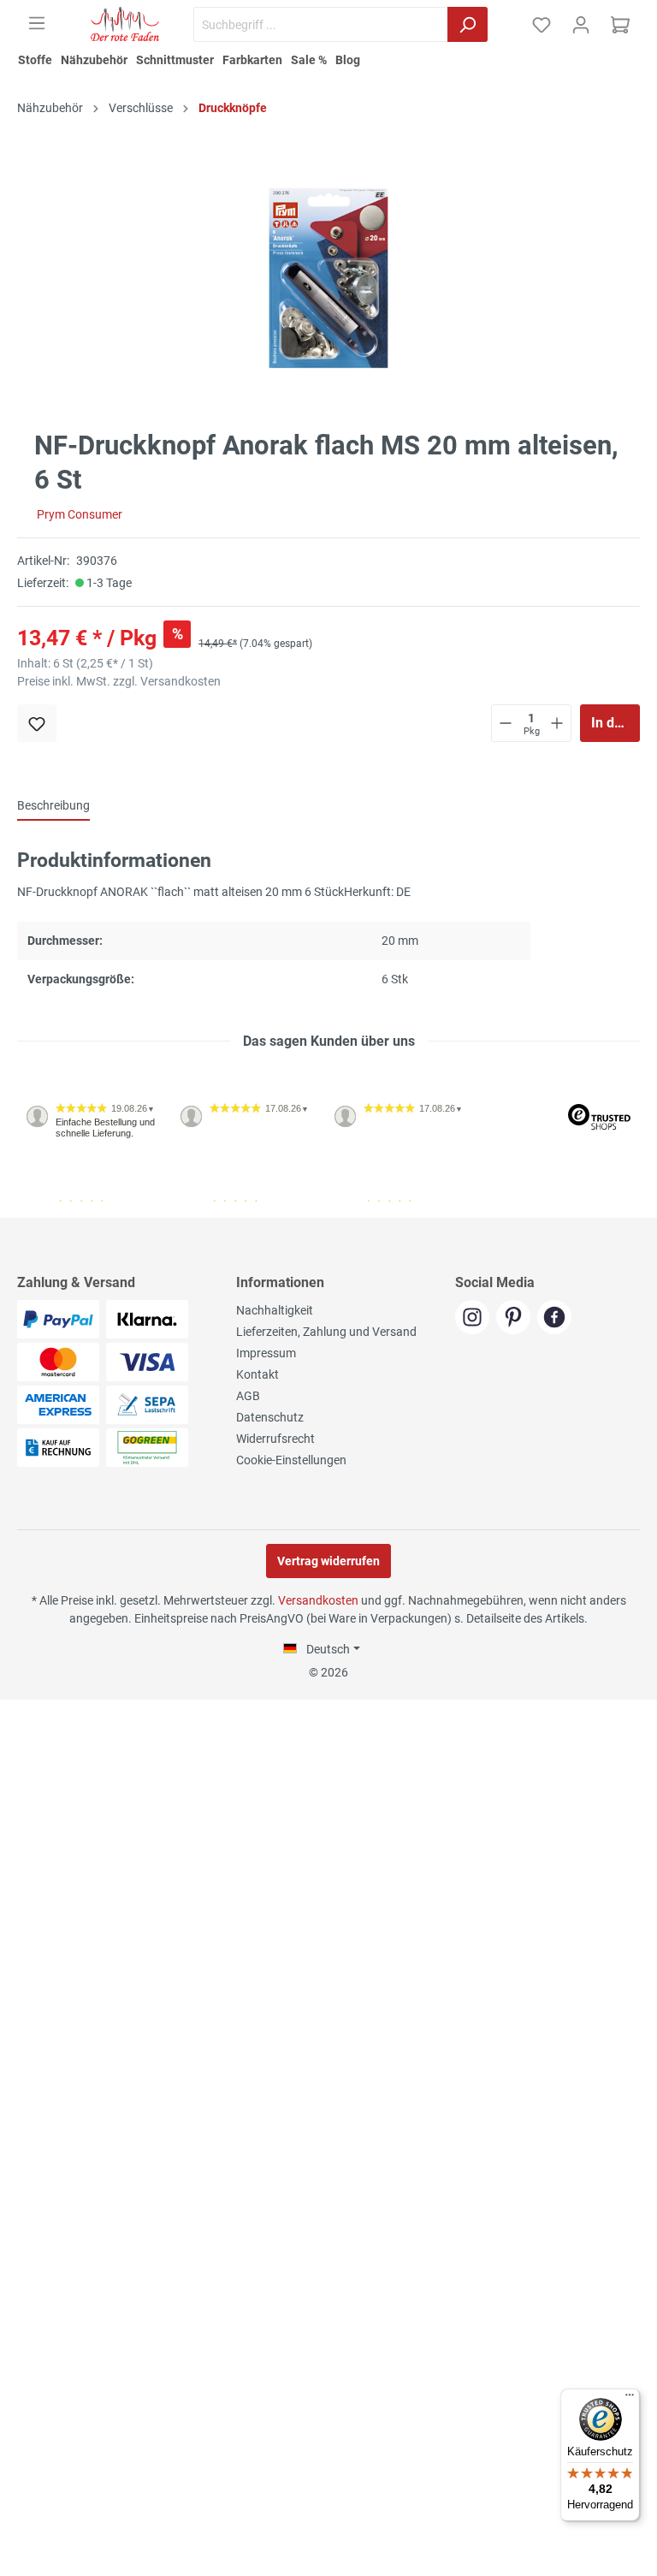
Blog (348, 60)
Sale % (309, 60)
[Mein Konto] (581, 25)
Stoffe (35, 60)
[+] (557, 723)
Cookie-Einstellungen (291, 1460)
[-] (506, 723)
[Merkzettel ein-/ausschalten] (37, 723)
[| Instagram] (476, 1318)
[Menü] (37, 23)
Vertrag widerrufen (328, 1561)
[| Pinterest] (517, 1318)
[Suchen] (468, 24)
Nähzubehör (94, 60)
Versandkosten (318, 1600)
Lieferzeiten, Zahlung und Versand (326, 1332)
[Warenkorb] (620, 25)
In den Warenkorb (616, 723)
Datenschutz (270, 1417)
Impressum (266, 1353)
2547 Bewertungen (70, 1211)
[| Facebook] (556, 1318)
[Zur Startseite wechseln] (125, 24)
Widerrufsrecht (275, 1439)
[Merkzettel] (542, 25)
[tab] (53, 805)
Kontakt (257, 1374)
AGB (248, 1396)
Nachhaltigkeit (275, 1310)
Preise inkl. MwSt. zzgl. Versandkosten (119, 681)
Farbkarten (252, 60)
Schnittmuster (175, 60)
